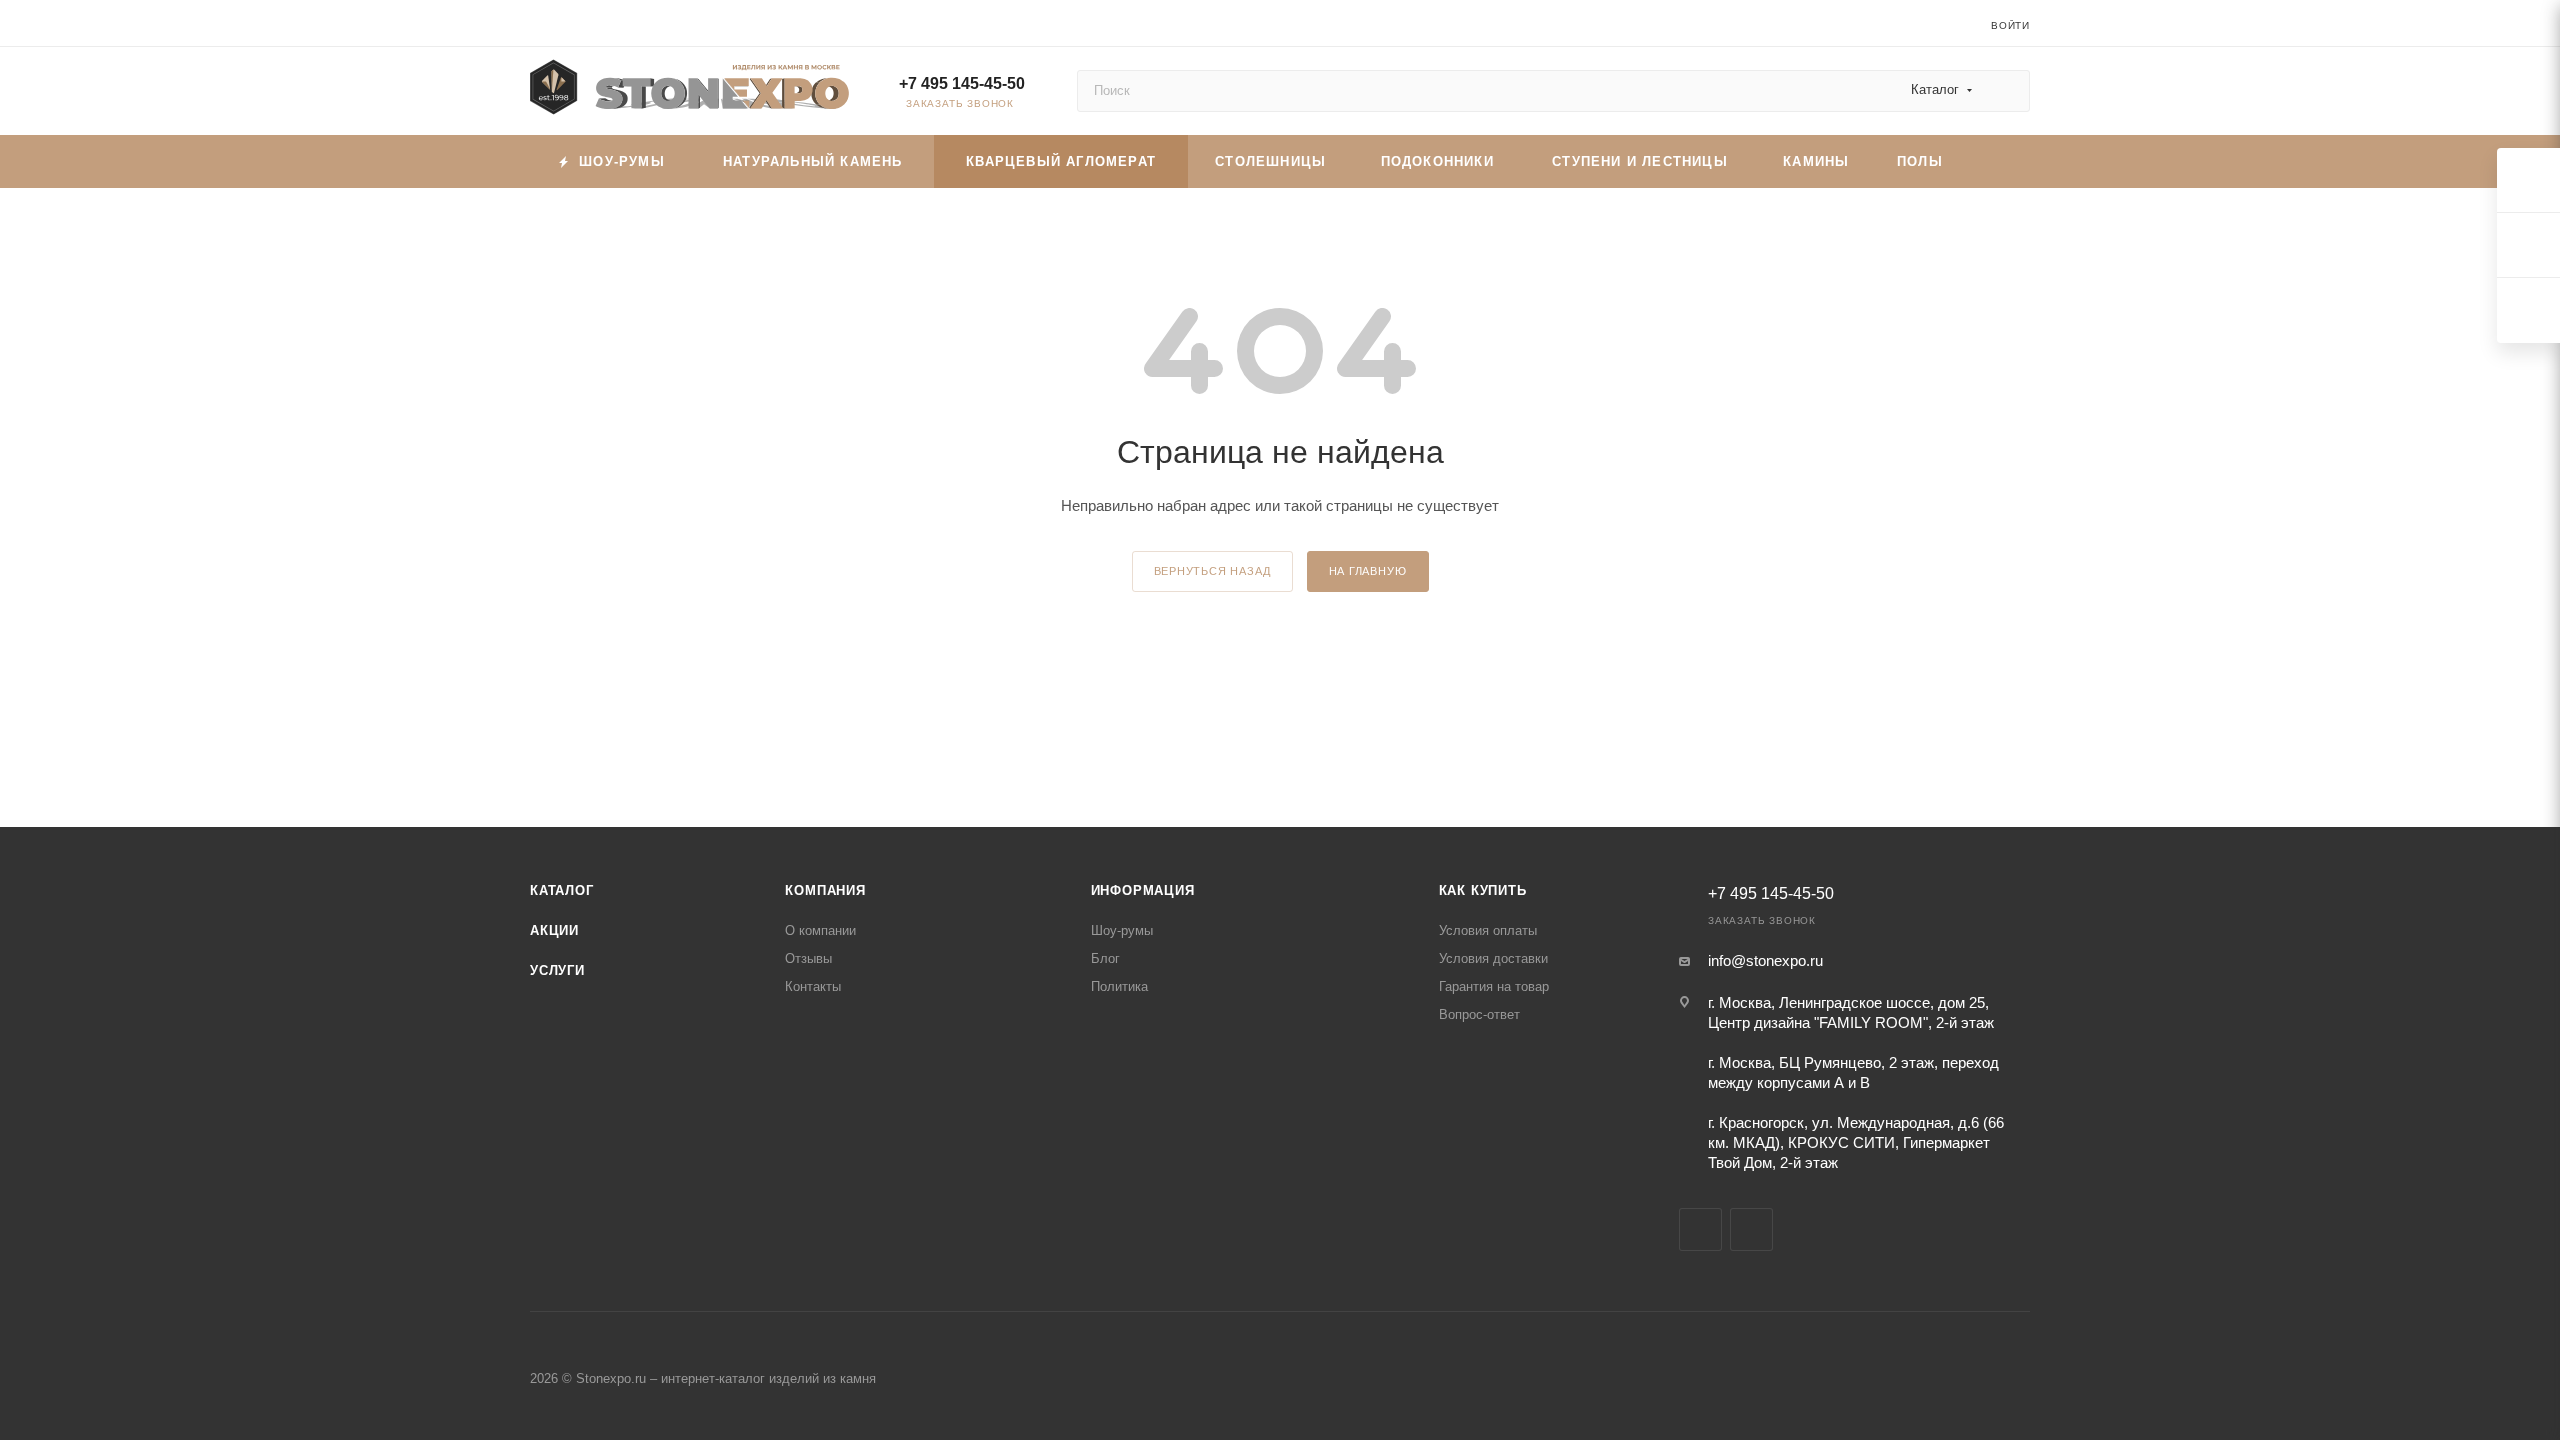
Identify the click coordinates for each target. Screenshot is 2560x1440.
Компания (825, 890)
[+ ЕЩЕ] (1998, 161)
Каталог (562, 890)
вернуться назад (1212, 571)
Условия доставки (1493, 958)
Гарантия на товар (1494, 986)
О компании (820, 930)
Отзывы (808, 958)
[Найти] (2005, 91)
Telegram (1700, 1229)
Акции (554, 930)
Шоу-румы (1122, 930)
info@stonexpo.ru (1765, 960)
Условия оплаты (1488, 930)
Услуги (557, 970)
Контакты (813, 986)
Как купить (1483, 890)
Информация (1143, 890)
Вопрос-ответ (1479, 1014)
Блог (1105, 958)
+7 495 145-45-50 (962, 83)
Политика (1119, 986)
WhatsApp (1751, 1229)
